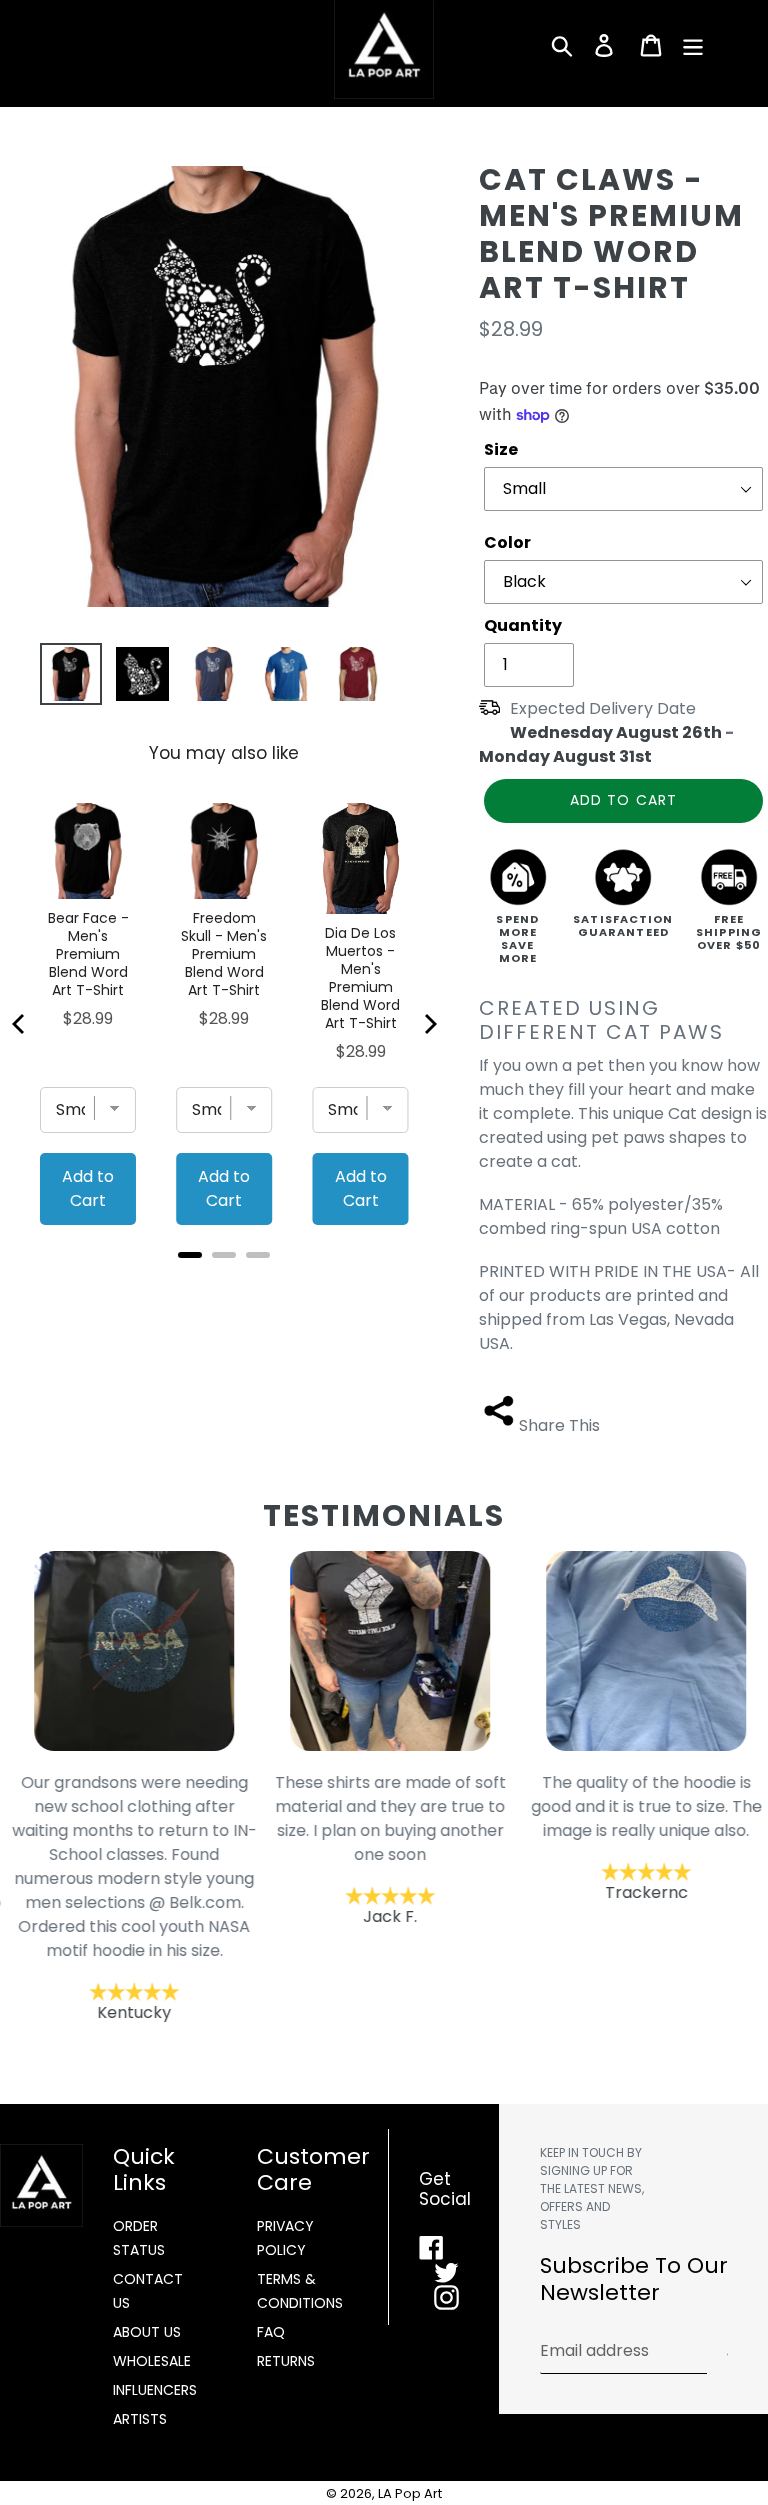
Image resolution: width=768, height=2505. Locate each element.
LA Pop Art (410, 2493)
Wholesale (152, 2361)
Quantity (523, 625)
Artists (140, 2419)
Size (501, 449)
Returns (286, 2361)
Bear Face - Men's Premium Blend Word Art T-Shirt (88, 954)
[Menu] (694, 45)
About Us (147, 2332)
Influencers (155, 2390)
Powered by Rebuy (224, 1281)
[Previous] (20, 1024)
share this (559, 1425)
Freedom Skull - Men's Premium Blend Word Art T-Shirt (224, 954)
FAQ (271, 2332)
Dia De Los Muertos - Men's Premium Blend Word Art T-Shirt (360, 978)
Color (507, 542)
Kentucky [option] (128, 1897)
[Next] (429, 1024)
